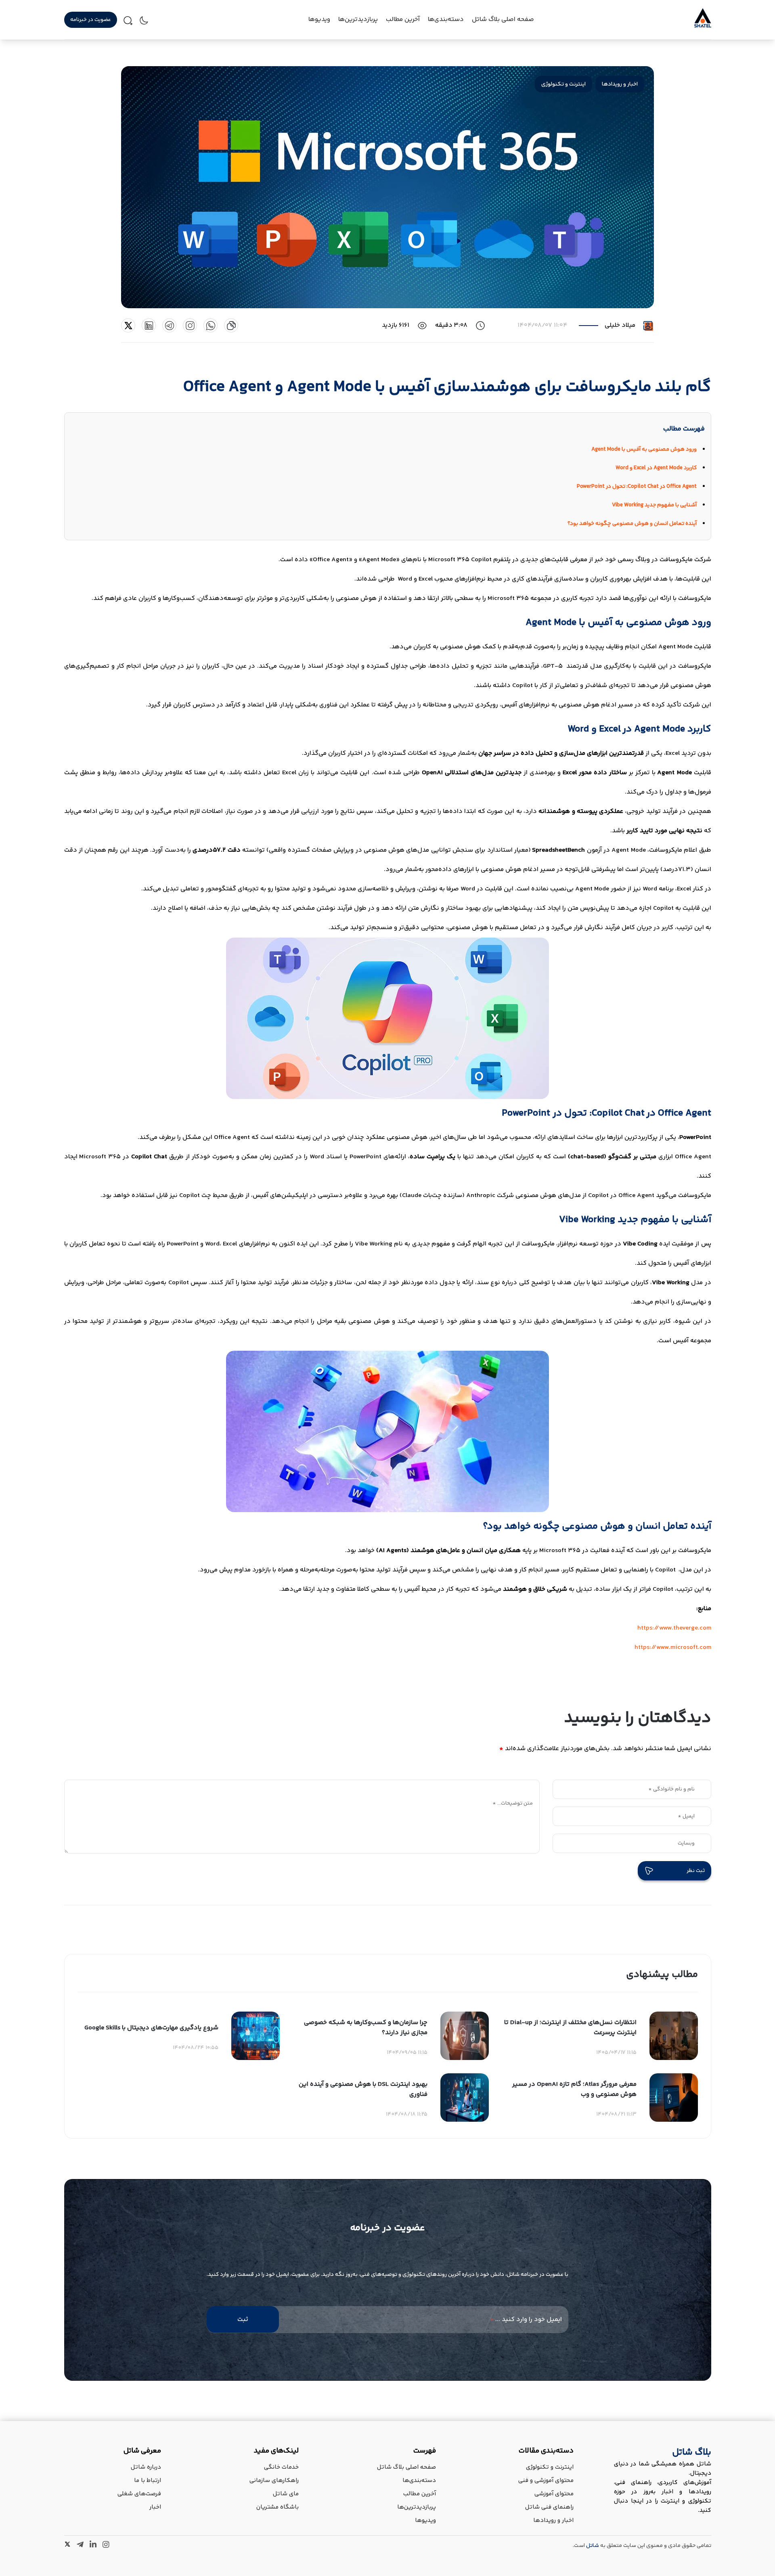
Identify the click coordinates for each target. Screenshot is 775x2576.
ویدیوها (425, 2521)
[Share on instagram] (190, 325)
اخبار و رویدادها (620, 84)
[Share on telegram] (169, 325)
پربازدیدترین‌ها (358, 20)
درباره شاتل (146, 2467)
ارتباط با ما (148, 2481)
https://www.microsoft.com (673, 1647)
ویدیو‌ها (319, 20)
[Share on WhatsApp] (211, 325)
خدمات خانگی (281, 2467)
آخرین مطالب (403, 20)
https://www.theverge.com (674, 1628)
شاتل (593, 2546)
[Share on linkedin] (149, 325)
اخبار (155, 2507)
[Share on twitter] (128, 325)
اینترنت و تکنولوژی (563, 84)
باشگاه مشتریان (278, 2507)
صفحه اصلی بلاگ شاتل (503, 20)
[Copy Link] (231, 325)
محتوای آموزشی (554, 2494)
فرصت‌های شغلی (139, 2494)
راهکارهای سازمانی (274, 2481)
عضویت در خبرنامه (91, 20)
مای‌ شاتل (286, 2494)
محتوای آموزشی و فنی (546, 2481)
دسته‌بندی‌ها (446, 20)
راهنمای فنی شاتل (549, 2507)
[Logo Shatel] (703, 26)
